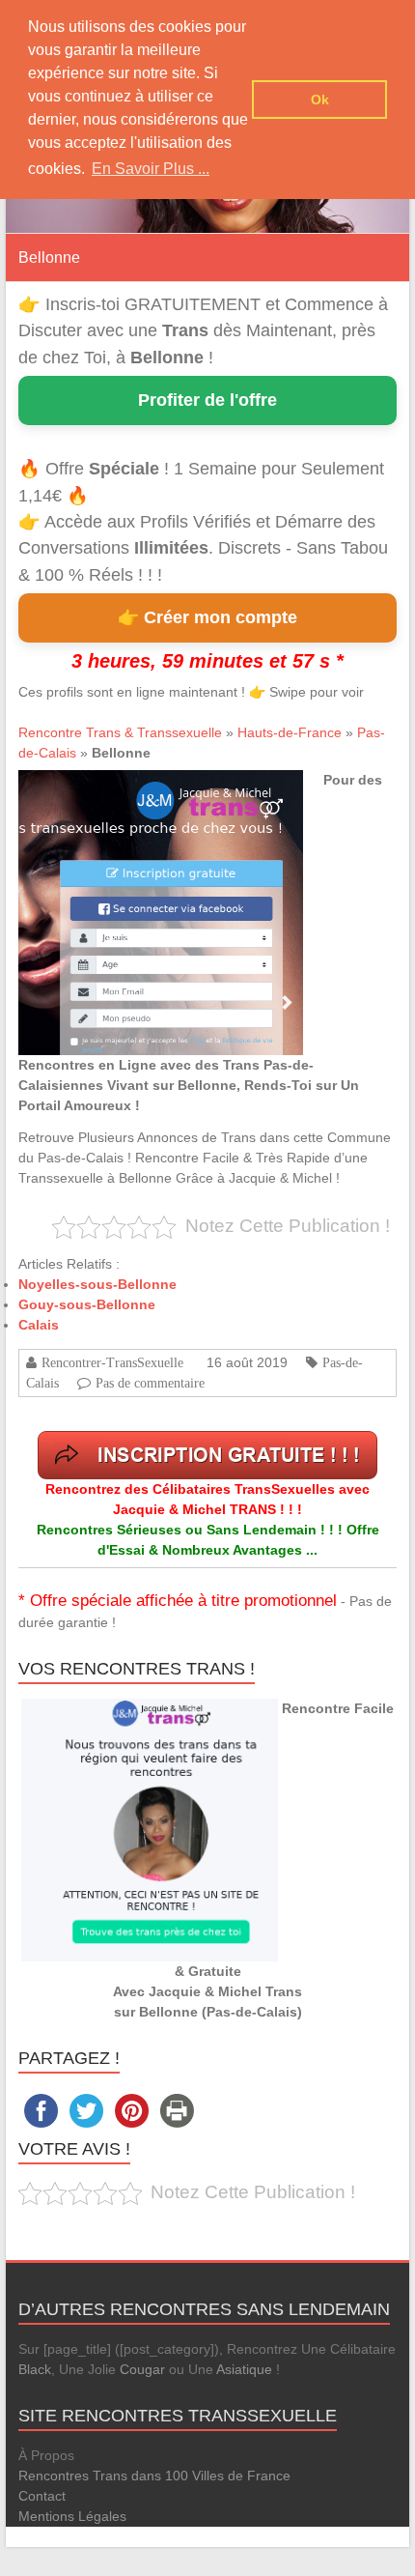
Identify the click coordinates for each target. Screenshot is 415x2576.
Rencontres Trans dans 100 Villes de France (154, 2476)
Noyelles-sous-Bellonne (97, 1284)
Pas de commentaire (150, 1383)
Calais (39, 1325)
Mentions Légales (72, 2516)
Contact (42, 2496)
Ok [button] (320, 100)
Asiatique (244, 2369)
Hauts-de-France (290, 732)
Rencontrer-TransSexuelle (112, 1362)
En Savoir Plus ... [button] (151, 169)
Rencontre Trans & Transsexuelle (120, 732)
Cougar (142, 2369)
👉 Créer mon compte (207, 617)
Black (35, 2369)
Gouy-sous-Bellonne (87, 1304)
